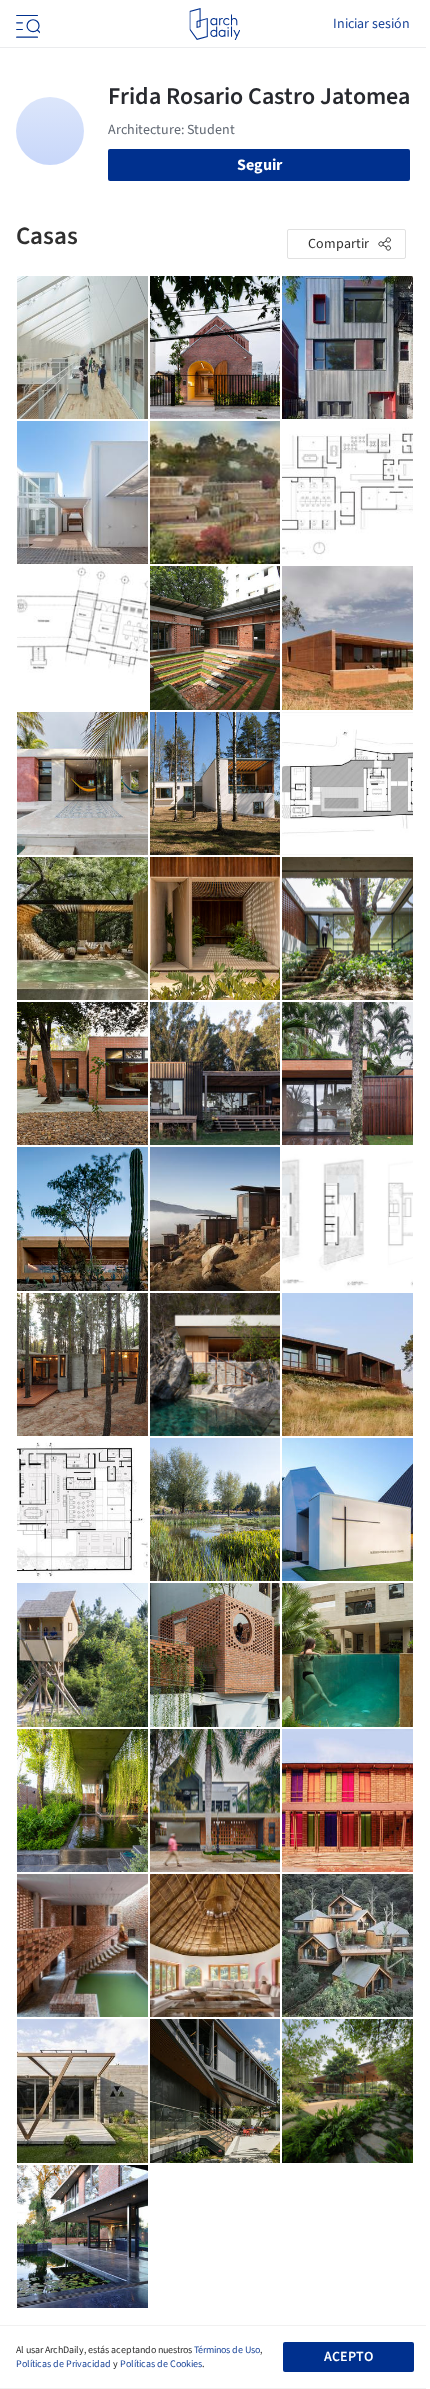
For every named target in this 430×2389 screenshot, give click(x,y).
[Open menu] (26, 24)
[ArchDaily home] (214, 24)
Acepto (348, 2357)
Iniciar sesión (371, 24)
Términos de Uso (227, 2350)
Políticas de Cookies (161, 2364)
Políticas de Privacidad (63, 2364)
